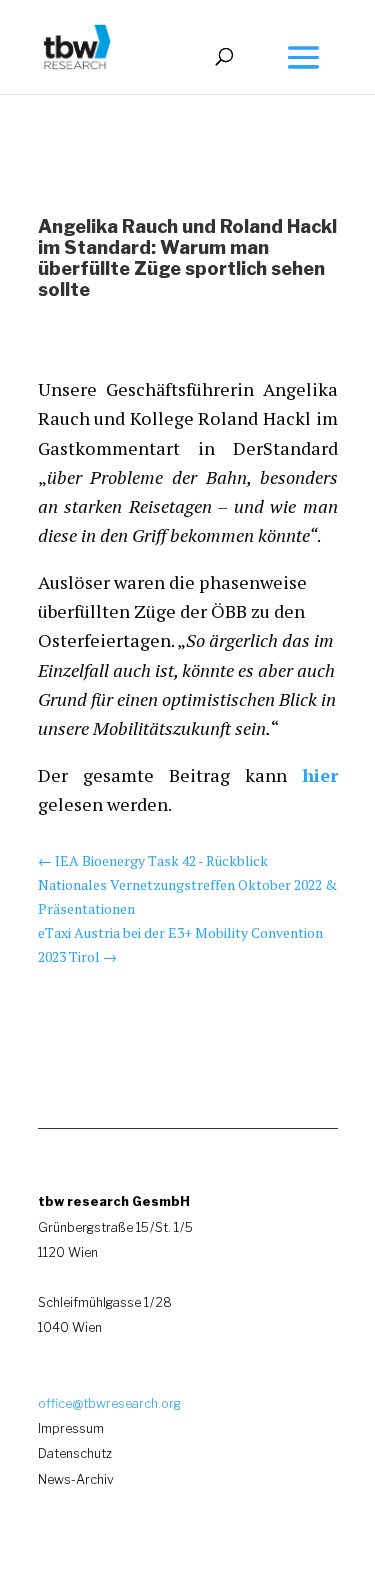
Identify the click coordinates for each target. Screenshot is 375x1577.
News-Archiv (76, 1479)
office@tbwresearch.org (109, 1403)
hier (320, 775)
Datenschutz (75, 1453)
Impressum (71, 1428)
